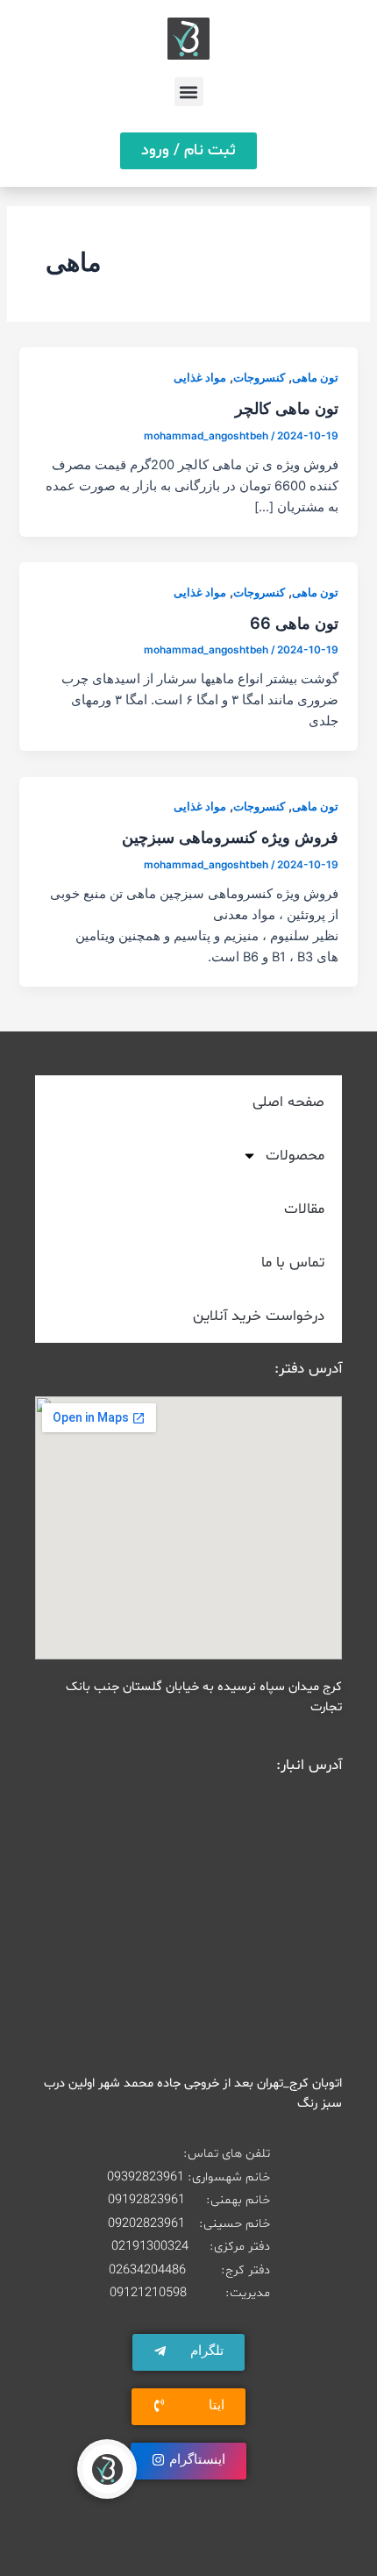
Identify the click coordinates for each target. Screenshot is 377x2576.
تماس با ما (293, 1263)
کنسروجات (259, 378)
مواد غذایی (200, 378)
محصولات (295, 1156)
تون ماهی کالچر (287, 408)
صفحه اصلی (288, 1102)
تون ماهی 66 (294, 623)
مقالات (304, 1209)
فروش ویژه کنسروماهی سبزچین (230, 837)
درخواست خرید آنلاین (259, 1316)
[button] (189, 92)
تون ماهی (315, 378)
